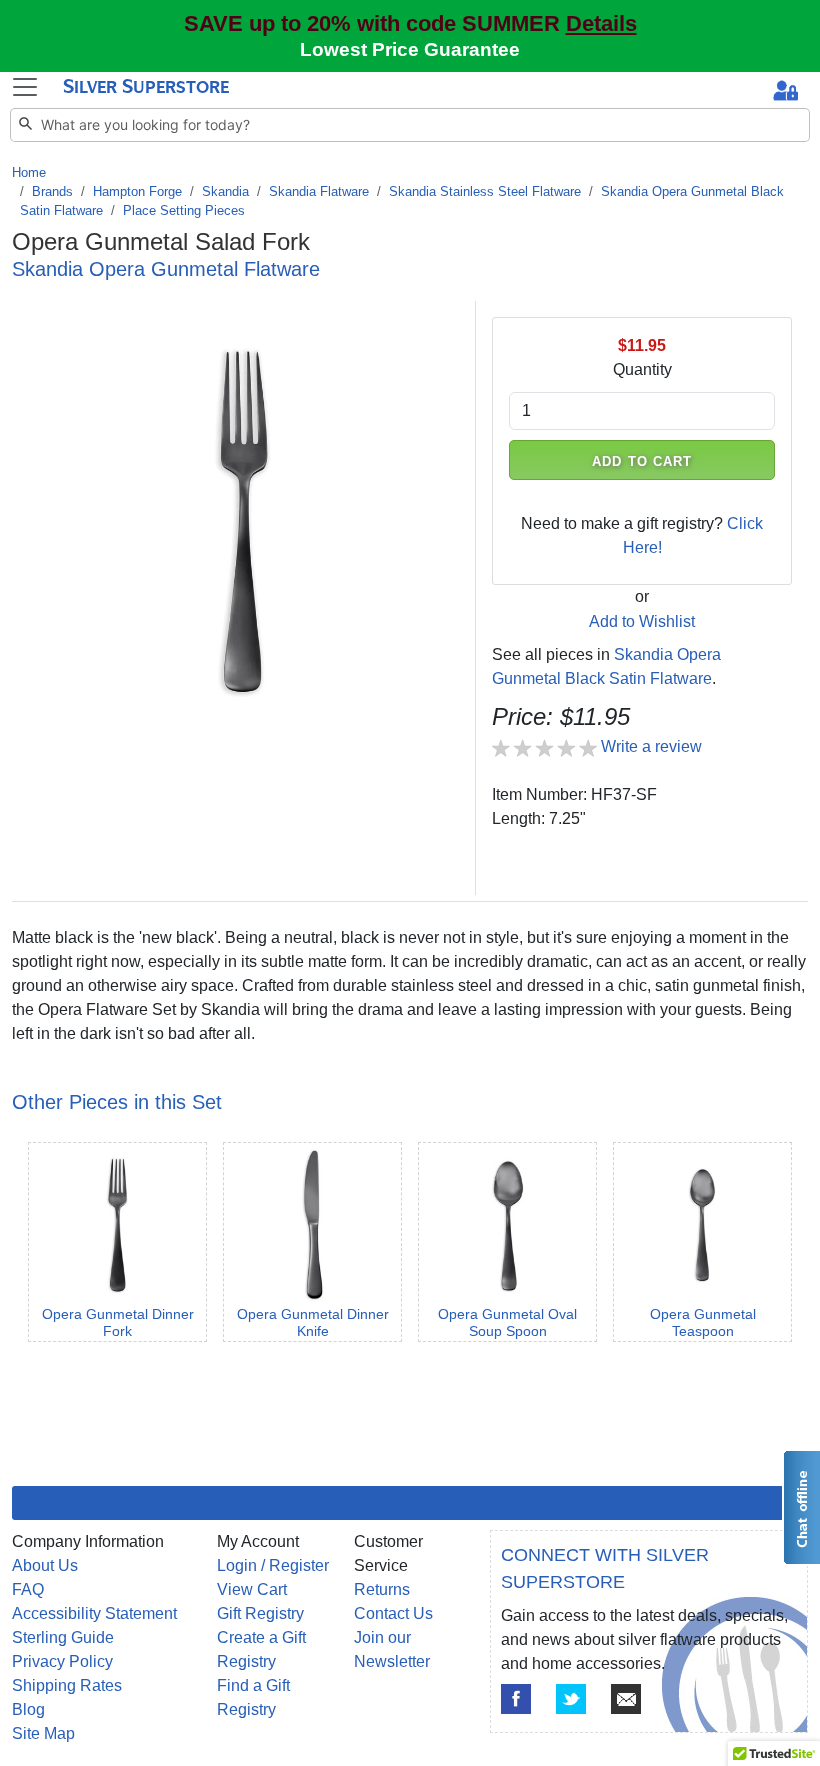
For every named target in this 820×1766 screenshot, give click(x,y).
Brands (52, 191)
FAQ (28, 1589)
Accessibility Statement (94, 1613)
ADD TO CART (642, 461)
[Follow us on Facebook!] (516, 1699)
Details (601, 23)
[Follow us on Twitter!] (571, 1699)
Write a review (651, 746)
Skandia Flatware (319, 191)
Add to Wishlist (642, 621)
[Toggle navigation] (25, 87)
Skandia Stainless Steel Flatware (485, 191)
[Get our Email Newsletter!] (626, 1699)
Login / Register (273, 1565)
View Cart (252, 1589)
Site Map (43, 1733)
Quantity (642, 369)
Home (29, 172)
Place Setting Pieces (184, 210)
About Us (45, 1565)
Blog (28, 1709)
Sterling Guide (63, 1637)
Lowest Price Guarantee (410, 49)
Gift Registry (260, 1613)
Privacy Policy (62, 1661)
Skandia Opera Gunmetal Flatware (166, 269)
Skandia (225, 191)
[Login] (785, 92)
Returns (382, 1589)
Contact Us (393, 1613)
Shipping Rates (67, 1685)
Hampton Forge (137, 191)
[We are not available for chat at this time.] (801, 1507)
